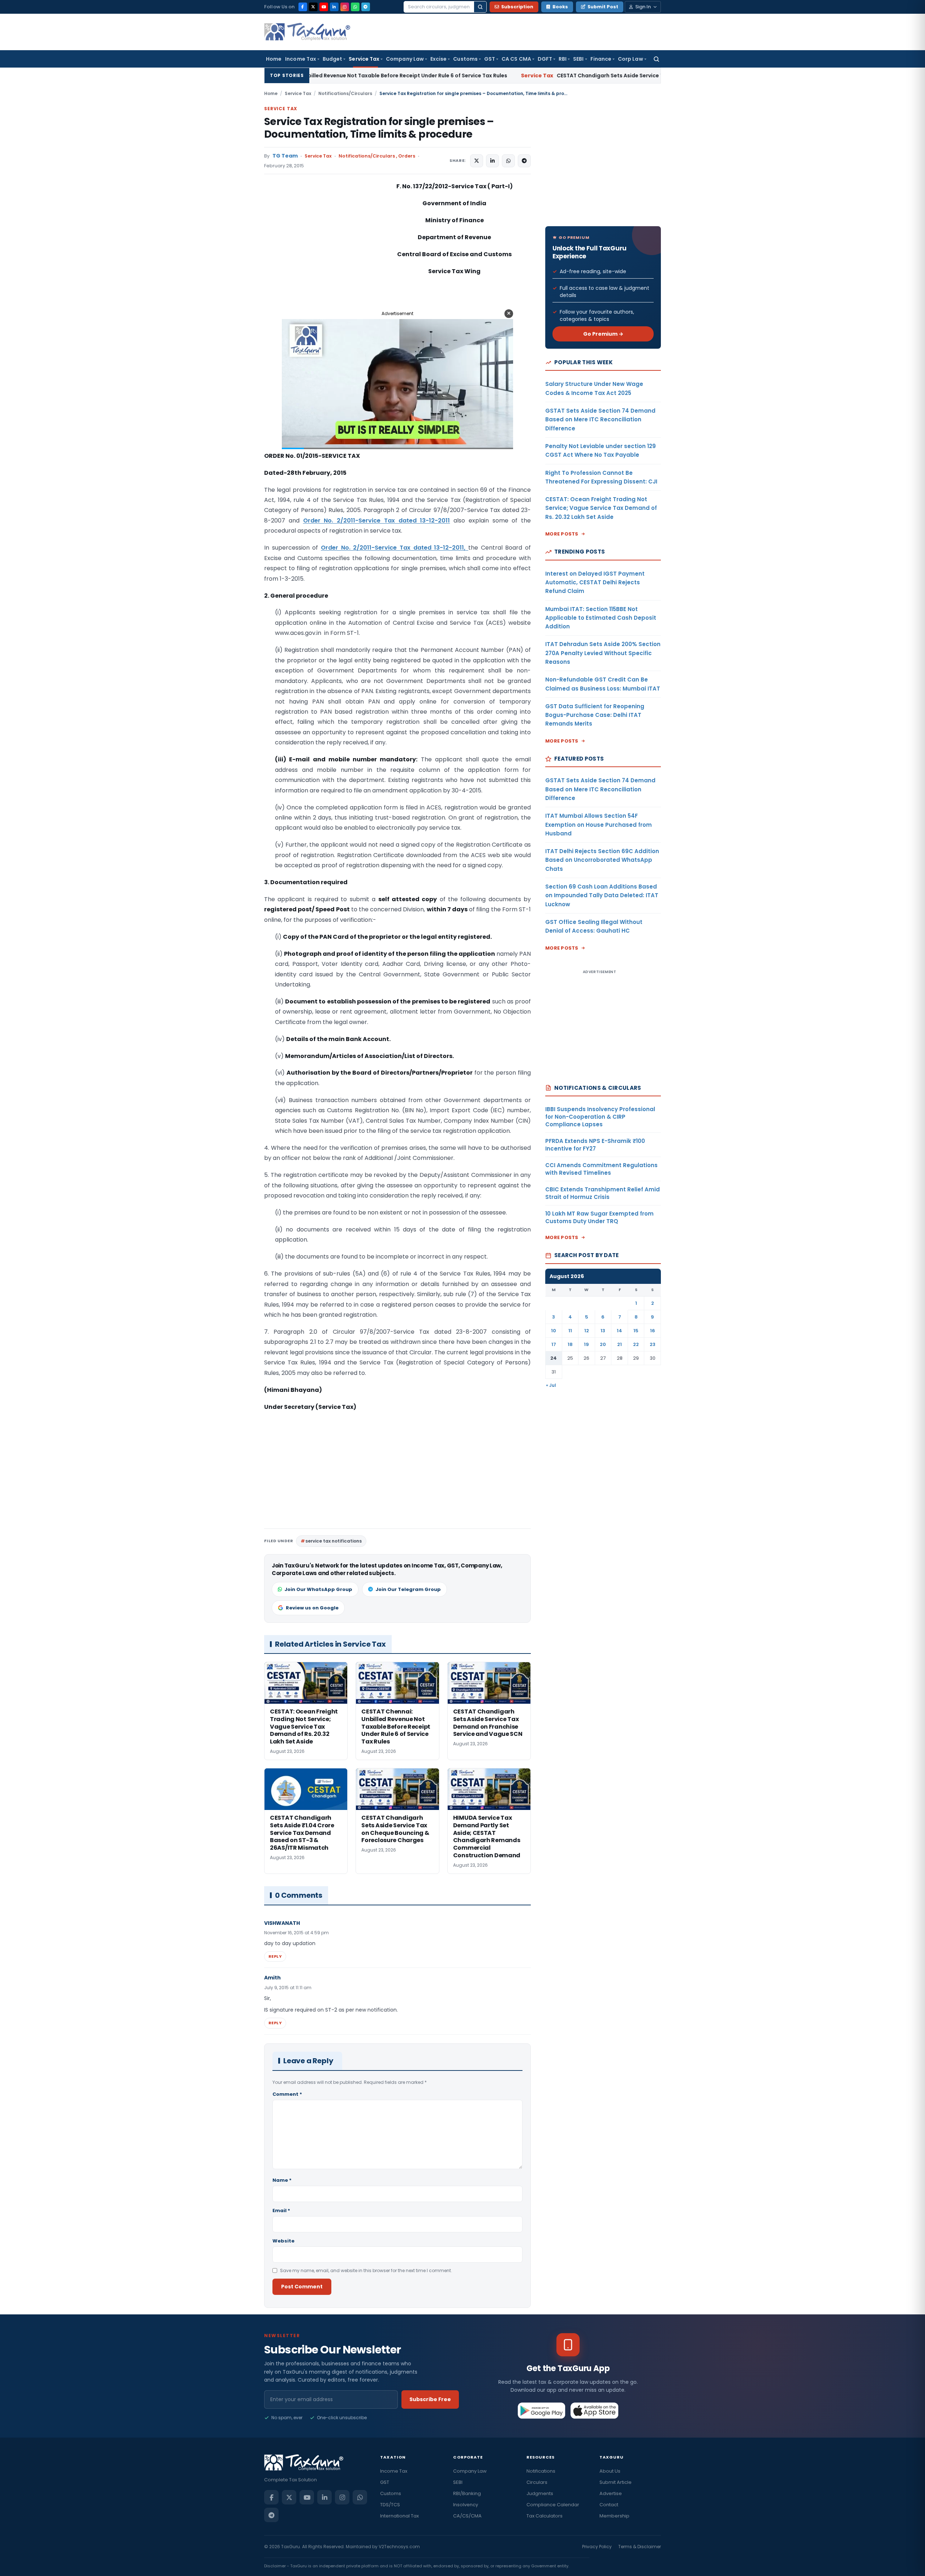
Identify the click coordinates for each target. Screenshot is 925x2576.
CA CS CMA (516, 59)
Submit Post (603, 7)
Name (282, 2180)
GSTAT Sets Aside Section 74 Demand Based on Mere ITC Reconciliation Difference (600, 420)
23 (653, 1344)
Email (281, 2211)
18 (570, 1344)
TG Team (285, 156)
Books (560, 7)
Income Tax (301, 59)
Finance (601, 59)
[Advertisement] (318, 254)
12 (587, 1331)
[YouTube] (324, 7)
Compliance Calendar (553, 2505)
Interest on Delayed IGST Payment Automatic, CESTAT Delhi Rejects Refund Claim (595, 582)
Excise (438, 59)
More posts (562, 534)
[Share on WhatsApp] (508, 161)
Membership (614, 2516)
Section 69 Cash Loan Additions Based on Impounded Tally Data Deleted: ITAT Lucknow (602, 895)
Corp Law (631, 59)
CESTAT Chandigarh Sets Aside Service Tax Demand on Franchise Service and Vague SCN (499, 76)
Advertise (611, 2493)
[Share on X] (477, 161)
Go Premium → (603, 334)
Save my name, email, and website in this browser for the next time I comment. (366, 2270)
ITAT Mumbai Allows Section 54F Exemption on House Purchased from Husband (599, 825)
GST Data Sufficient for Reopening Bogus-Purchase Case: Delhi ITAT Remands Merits (595, 715)
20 (603, 1344)
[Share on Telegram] (524, 161)
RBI (563, 59)
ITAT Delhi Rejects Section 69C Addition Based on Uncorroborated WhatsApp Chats (602, 860)
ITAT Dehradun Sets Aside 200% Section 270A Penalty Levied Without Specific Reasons (603, 653)
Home (274, 59)
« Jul (551, 1385)
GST (490, 59)
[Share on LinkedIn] (492, 161)
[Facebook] (303, 7)
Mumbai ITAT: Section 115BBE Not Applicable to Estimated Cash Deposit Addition (601, 618)
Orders (407, 156)
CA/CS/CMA (467, 2516)
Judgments (540, 2493)
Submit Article (616, 2482)
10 (554, 1331)
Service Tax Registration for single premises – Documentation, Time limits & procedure (379, 128)
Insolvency (466, 2505)
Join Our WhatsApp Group (318, 1589)
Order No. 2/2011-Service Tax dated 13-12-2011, (395, 548)
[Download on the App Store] (595, 2411)
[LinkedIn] (334, 7)
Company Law (405, 59)
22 (636, 1344)
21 (619, 1344)
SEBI (578, 59)
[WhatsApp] (355, 7)
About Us (610, 2471)
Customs (465, 59)
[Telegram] (366, 7)
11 (570, 1331)
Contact (609, 2505)
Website (283, 2241)
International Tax (399, 2516)
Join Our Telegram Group (408, 1589)
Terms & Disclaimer (640, 2547)
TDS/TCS (390, 2505)
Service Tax (364, 59)
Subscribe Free (430, 2399)
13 (603, 1331)
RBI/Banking (467, 2493)
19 (586, 1344)
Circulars (537, 2482)
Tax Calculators (545, 2516)
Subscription (517, 7)
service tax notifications (334, 1541)
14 (619, 1331)
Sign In (643, 7)
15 (636, 1331)
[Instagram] (345, 7)
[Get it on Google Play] (542, 2411)
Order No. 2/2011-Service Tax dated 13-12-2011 (377, 521)
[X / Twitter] (313, 7)
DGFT (545, 59)
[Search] (480, 7)
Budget (332, 59)
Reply (275, 1956)
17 (554, 1344)
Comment (287, 2094)
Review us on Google (312, 1608)
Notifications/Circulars (345, 93)
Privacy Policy (597, 2547)
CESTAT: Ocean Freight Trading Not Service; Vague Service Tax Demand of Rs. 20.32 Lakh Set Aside (601, 508)
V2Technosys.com (399, 2547)
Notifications (541, 2471)
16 (653, 1331)
